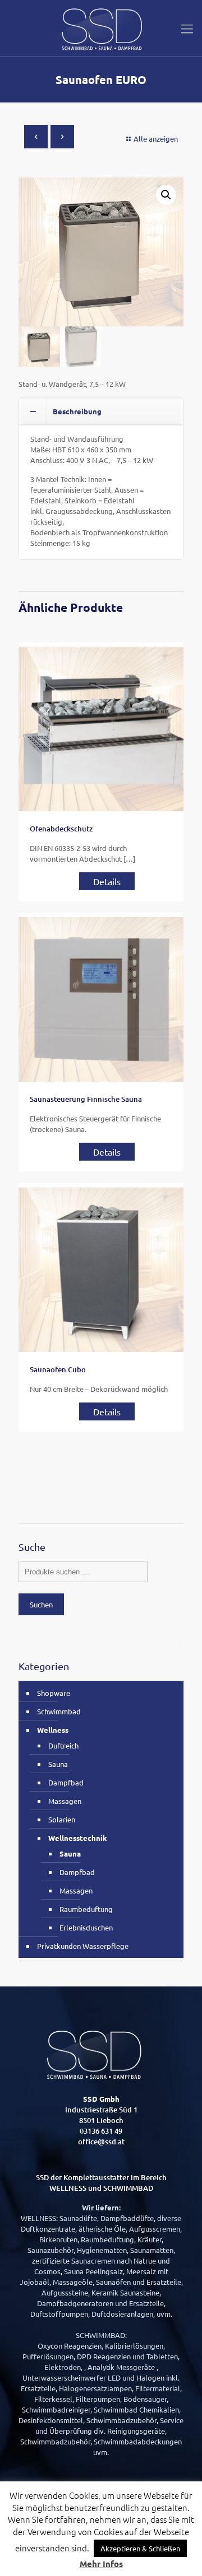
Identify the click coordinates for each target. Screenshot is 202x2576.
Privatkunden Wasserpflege (83, 1946)
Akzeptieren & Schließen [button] (140, 2548)
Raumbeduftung (86, 1909)
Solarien (62, 1819)
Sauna (58, 1764)
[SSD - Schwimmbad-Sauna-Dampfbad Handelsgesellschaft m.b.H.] (101, 28)
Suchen (41, 1604)
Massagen (65, 1801)
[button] (166, 195)
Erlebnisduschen (86, 1927)
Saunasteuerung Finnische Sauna (86, 1099)
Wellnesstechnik (78, 1838)
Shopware (54, 1693)
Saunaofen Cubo (58, 1369)
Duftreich (63, 1745)
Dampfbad (66, 1782)
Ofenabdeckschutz (61, 829)
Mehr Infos (101, 2564)
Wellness (53, 1730)
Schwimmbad (59, 1711)
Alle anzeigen (156, 139)
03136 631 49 (101, 2131)
